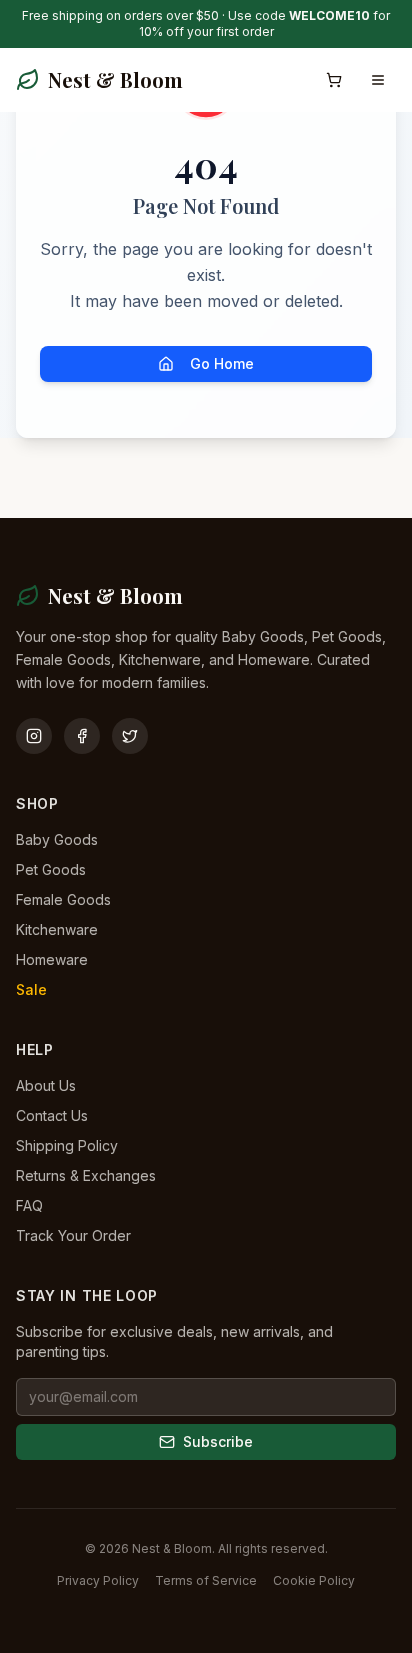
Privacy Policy (98, 1580)
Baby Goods (57, 839)
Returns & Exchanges (86, 1175)
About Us (46, 1085)
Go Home (222, 363)
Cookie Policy (314, 1580)
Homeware (52, 959)
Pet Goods (51, 869)
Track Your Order (73, 1235)
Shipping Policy (67, 1145)
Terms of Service (206, 1580)
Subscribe (218, 1441)
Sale (31, 989)
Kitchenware (57, 929)
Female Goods (63, 899)
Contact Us (52, 1115)
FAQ (29, 1205)
